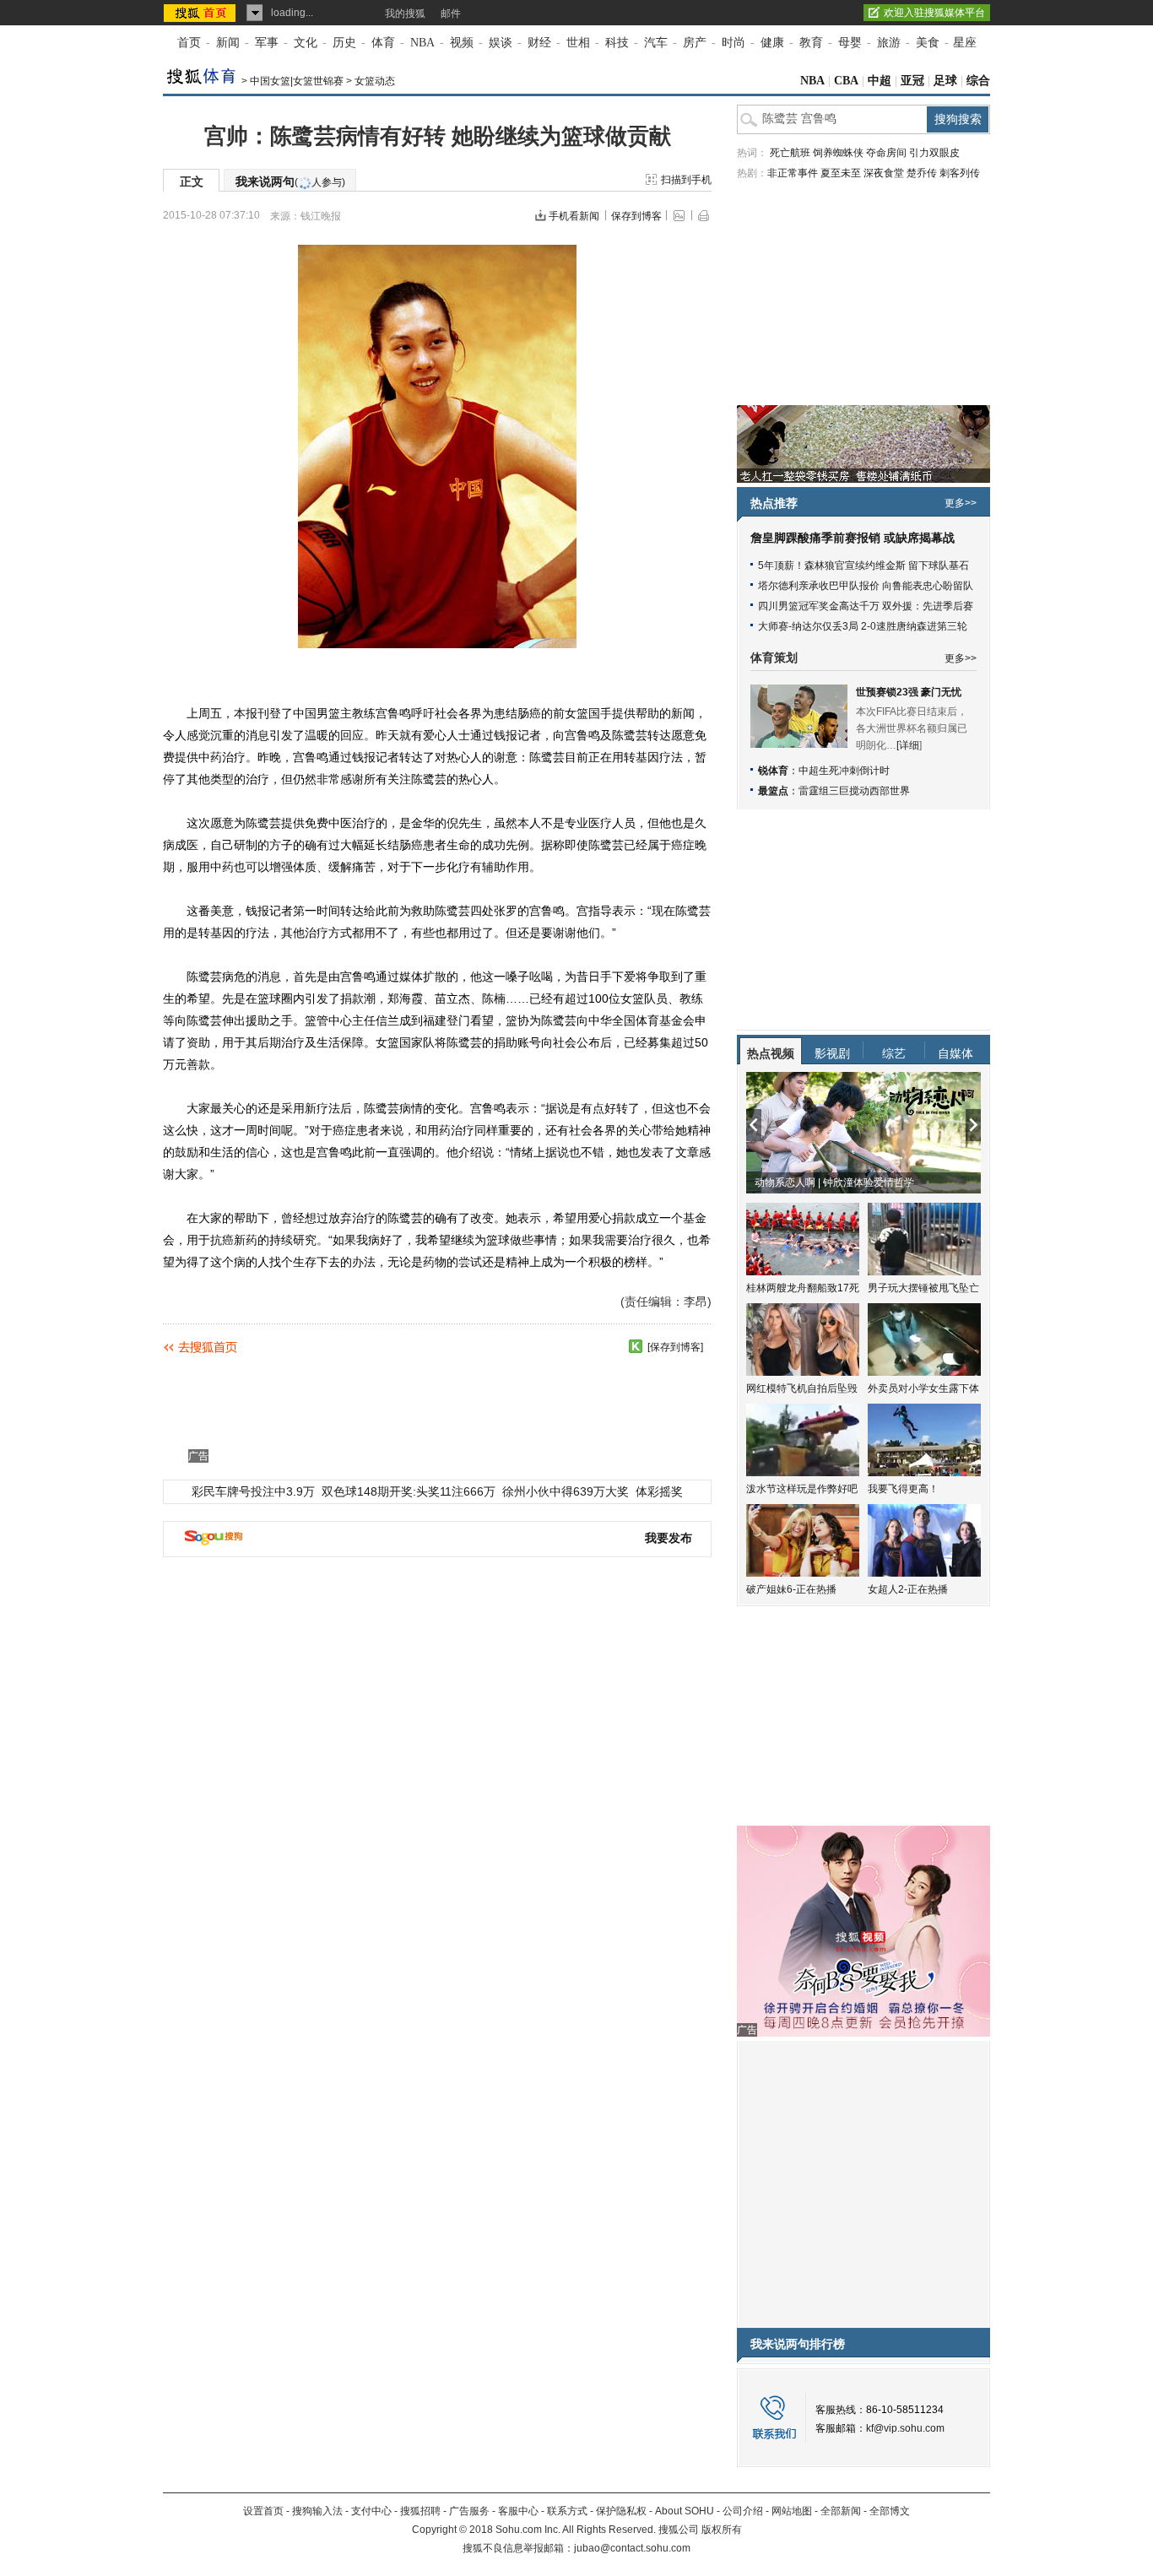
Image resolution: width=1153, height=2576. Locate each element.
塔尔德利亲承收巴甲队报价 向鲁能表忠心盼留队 (866, 586)
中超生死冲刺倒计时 (844, 771)
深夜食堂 (884, 173)
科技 (617, 43)
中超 (880, 81)
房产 (695, 43)
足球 (945, 81)
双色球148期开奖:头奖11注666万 (409, 1491)
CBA (846, 81)
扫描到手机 (686, 180)
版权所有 (722, 2530)
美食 (928, 43)
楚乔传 (922, 173)
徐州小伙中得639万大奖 (566, 1491)
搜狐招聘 (420, 2511)
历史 (344, 43)
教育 (811, 43)
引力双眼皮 (934, 153)
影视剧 (832, 1053)
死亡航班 (790, 153)
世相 (578, 43)
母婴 (850, 43)
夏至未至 (841, 173)
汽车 (656, 43)
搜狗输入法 (317, 2511)
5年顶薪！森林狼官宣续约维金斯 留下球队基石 (863, 566)
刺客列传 (960, 173)
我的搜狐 (405, 14)
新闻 (228, 43)
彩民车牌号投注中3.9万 (253, 1491)
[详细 (908, 745)
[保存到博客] (675, 1347)
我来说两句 (290, 181)
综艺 (894, 1053)
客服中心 (518, 2511)
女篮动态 (375, 81)
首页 (189, 43)
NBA (422, 43)
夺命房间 (886, 153)
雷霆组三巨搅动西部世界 (854, 791)
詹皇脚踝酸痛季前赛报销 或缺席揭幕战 (853, 538)
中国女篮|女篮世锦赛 (297, 81)
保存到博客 (636, 216)
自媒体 (955, 1053)
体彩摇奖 (659, 1491)
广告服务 (469, 2511)
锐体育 (773, 771)
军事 (267, 43)
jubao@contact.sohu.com (632, 2548)
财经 (539, 43)
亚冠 (912, 81)
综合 (978, 81)
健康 (772, 43)
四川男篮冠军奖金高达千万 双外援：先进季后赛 (866, 606)
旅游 (889, 43)
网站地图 (792, 2511)
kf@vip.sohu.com (905, 2428)
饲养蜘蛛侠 (838, 153)
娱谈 (501, 43)
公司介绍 (743, 2511)
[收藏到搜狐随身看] (636, 1346)
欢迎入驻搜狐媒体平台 (934, 13)
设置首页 (263, 2511)
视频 (462, 43)
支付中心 (371, 2511)
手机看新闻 (574, 216)
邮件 (451, 14)
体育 (383, 43)
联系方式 (567, 2511)
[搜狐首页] (201, 13)
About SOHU (685, 2511)
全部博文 (890, 2511)
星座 (965, 43)
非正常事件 (793, 173)
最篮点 (773, 791)
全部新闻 (841, 2511)
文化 (306, 43)
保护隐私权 (621, 2511)
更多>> (961, 503)
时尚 (733, 43)
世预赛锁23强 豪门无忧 (909, 692)
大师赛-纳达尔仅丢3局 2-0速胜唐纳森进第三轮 (863, 626)
